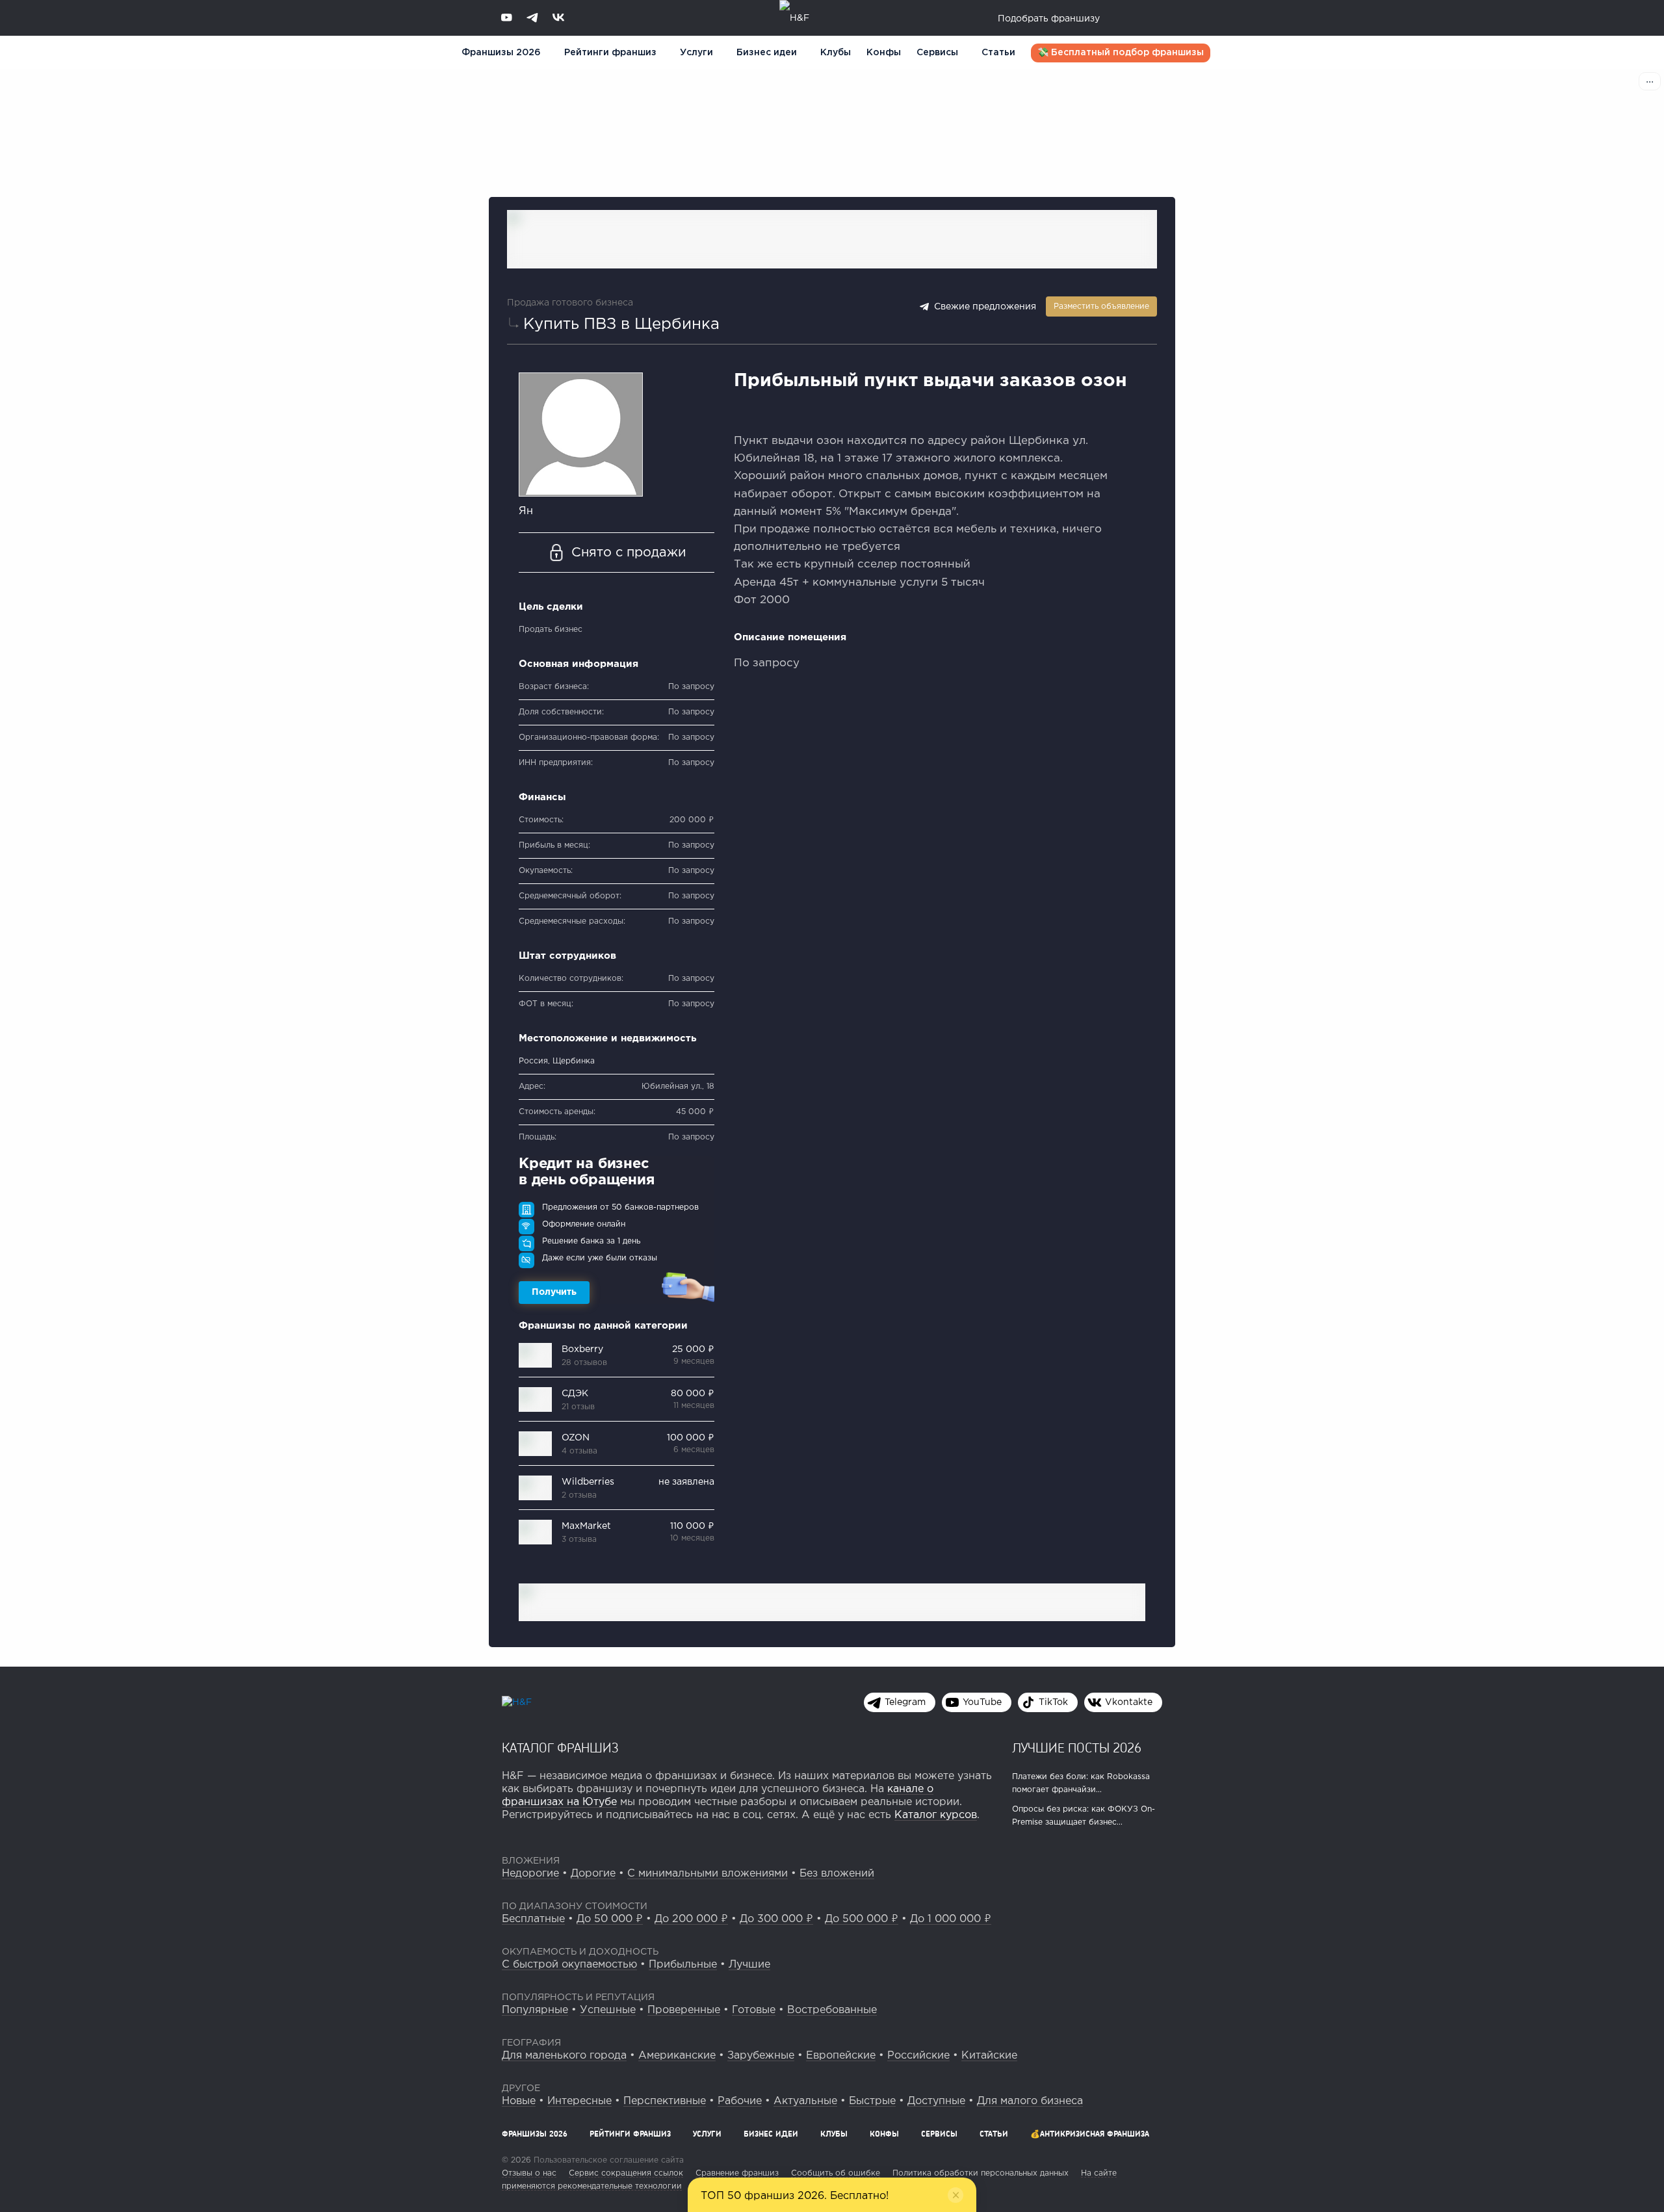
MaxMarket (586, 1526)
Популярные (535, 2010)
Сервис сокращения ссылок (626, 2173)
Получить (554, 1292)
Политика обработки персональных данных (981, 2173)
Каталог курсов (936, 1815)
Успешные (608, 2010)
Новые (519, 2101)
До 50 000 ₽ (610, 1919)
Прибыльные (683, 1965)
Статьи (998, 53)
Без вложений (837, 1874)
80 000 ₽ (693, 1394)
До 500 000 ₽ (862, 1919)
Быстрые (872, 2101)
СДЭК (575, 1394)
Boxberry (582, 1349)
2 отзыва (579, 1495)
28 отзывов (584, 1363)
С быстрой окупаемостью (569, 1965)
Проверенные (684, 2010)
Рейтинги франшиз (610, 53)
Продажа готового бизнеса (570, 303)
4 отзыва (579, 1451)
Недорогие (530, 1874)
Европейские (841, 2056)
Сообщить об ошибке (836, 2173)
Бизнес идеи (767, 53)
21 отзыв (578, 1407)
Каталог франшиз (560, 1747)
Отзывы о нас (529, 2173)
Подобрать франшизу (1049, 19)
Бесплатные (533, 1919)
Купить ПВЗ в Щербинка (621, 324)
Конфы (884, 53)
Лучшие (749, 1965)
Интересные (579, 2101)
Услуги (707, 2134)
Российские (918, 2056)
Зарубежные (761, 2056)
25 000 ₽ (693, 1349)
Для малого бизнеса (1030, 2101)
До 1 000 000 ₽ (951, 1919)
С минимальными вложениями (708, 1874)
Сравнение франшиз (737, 2173)
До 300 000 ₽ (776, 1919)
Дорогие (593, 1874)
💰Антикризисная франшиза (1090, 2134)
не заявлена (686, 1482)
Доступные (936, 2101)
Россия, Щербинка (557, 1061)
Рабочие (740, 2101)
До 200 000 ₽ (691, 1919)
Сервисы (937, 53)
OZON (576, 1438)
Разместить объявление (1101, 306)
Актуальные (805, 2101)
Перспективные (665, 2101)
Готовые (754, 2010)
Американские (677, 2056)
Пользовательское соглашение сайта (607, 2160)
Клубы (836, 53)
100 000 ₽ (691, 1438)
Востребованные (832, 2010)
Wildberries (588, 1482)
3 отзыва (579, 1540)
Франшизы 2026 (501, 53)
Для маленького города (564, 2056)
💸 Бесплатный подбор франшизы (1121, 53)
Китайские (989, 2056)
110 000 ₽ (692, 1526)
